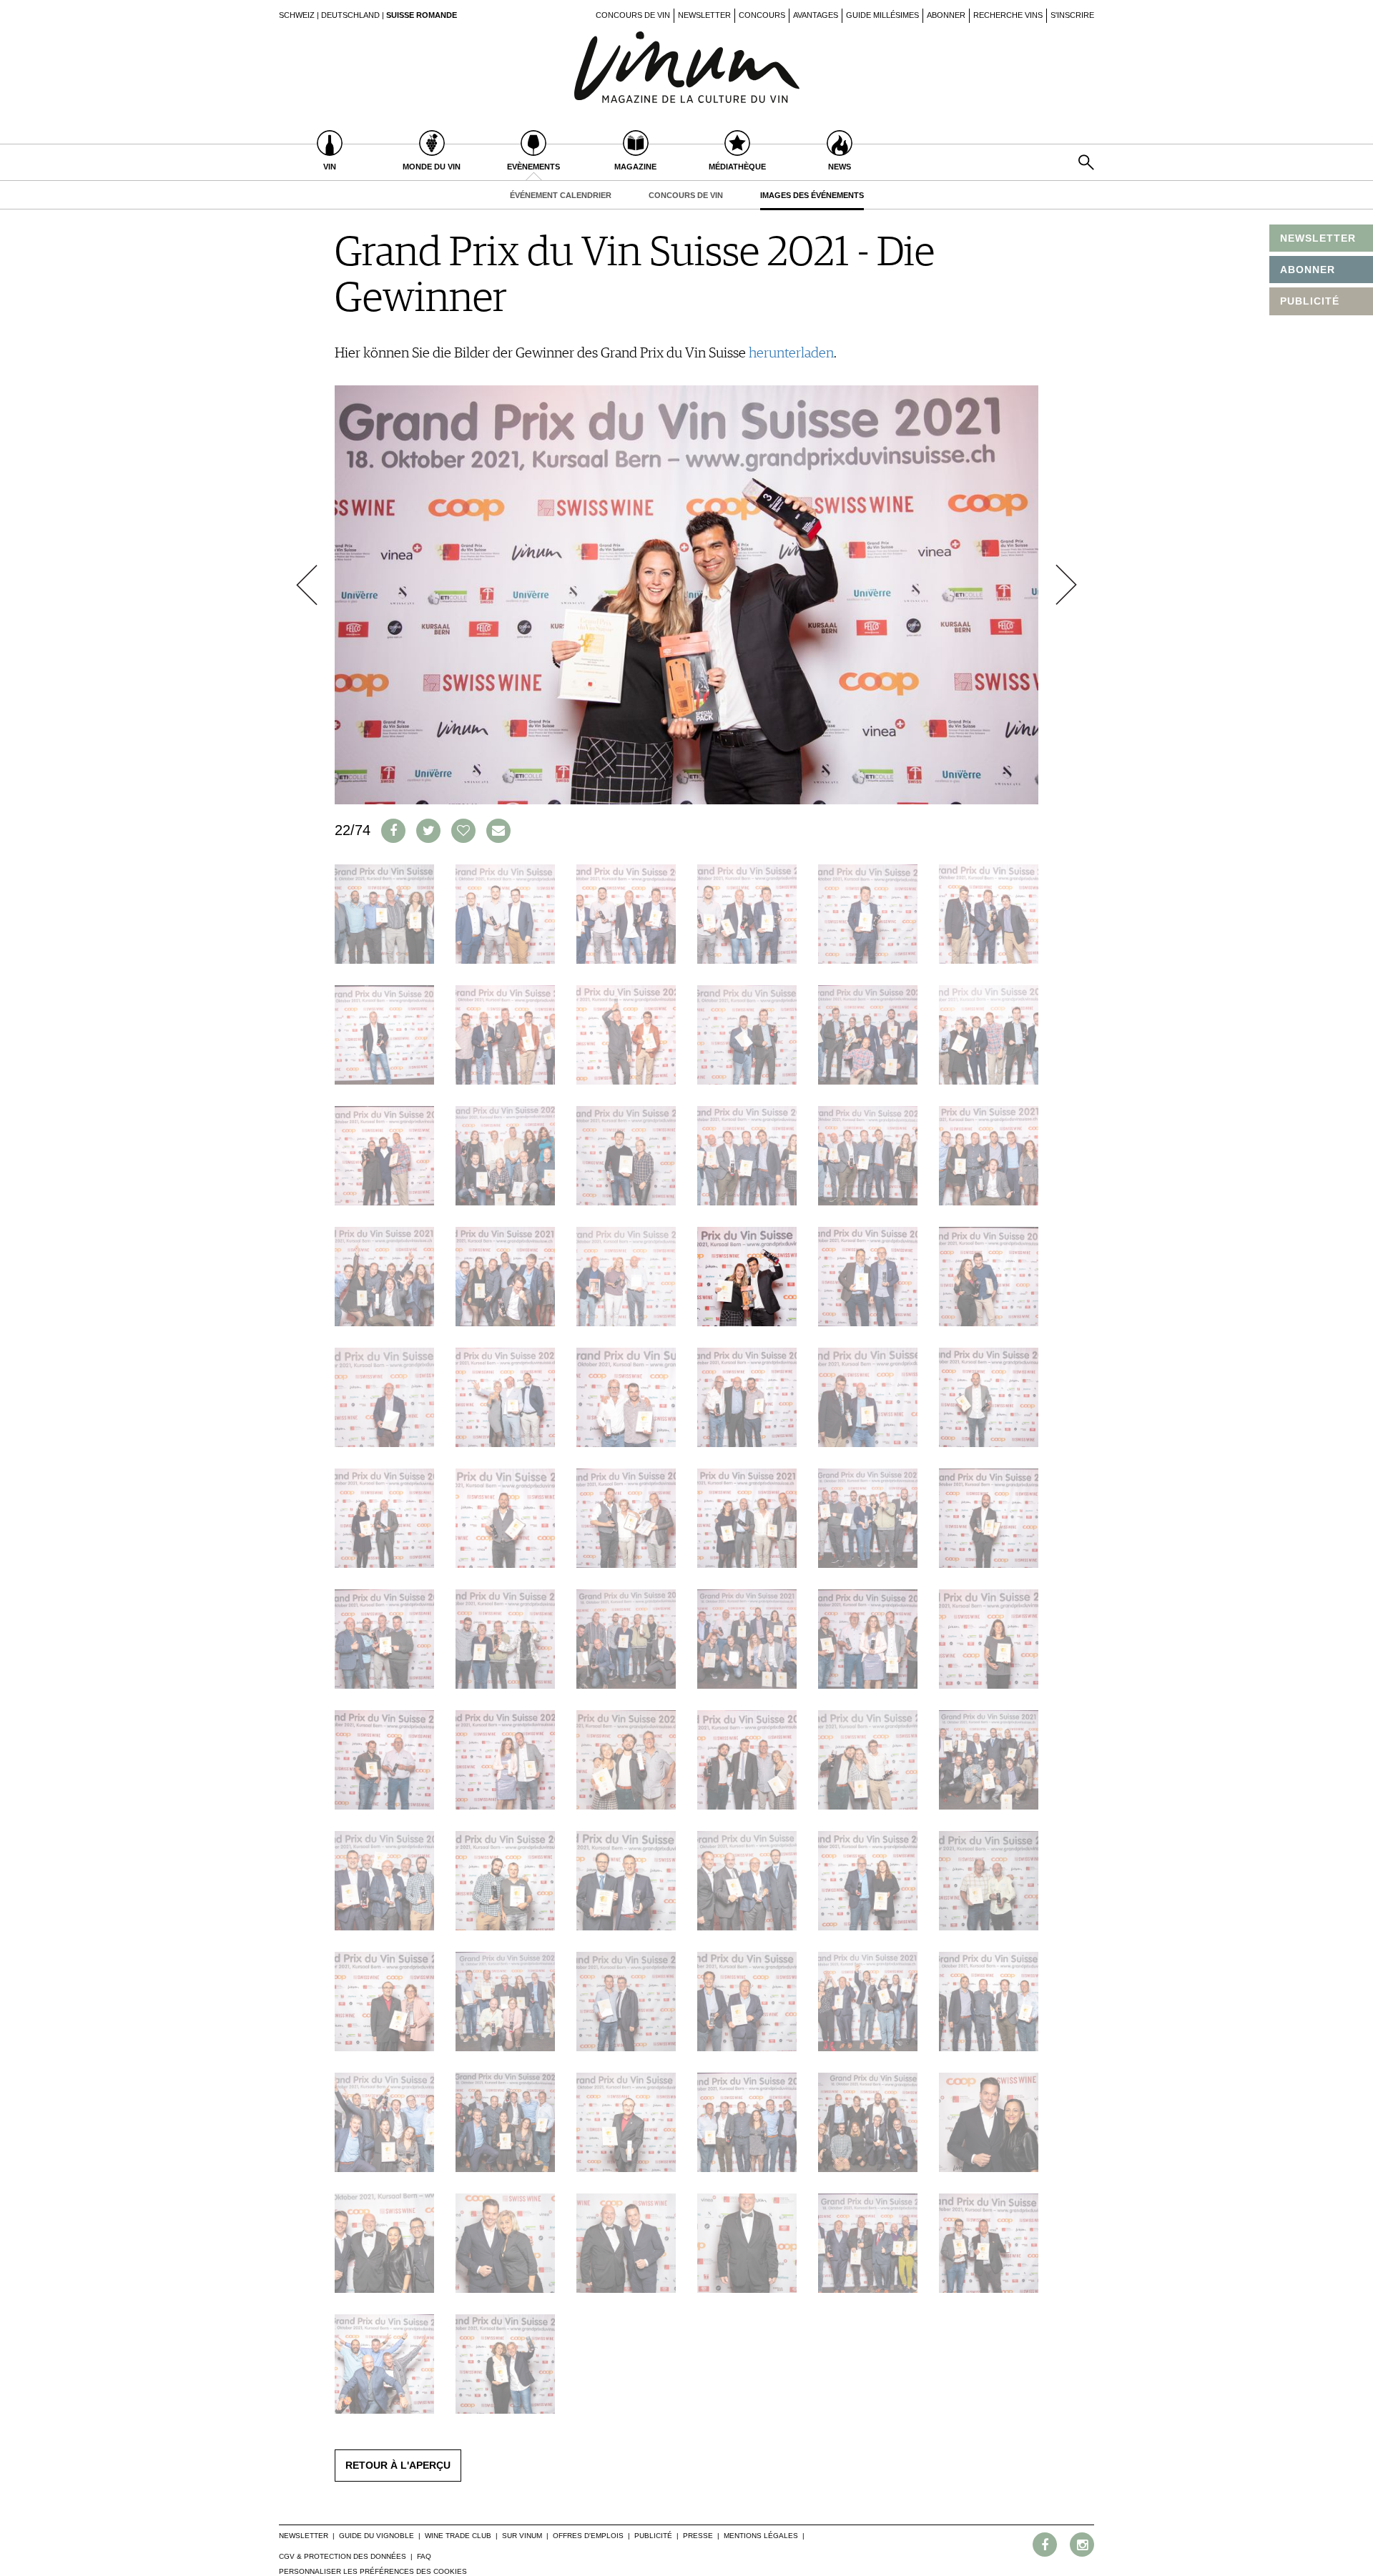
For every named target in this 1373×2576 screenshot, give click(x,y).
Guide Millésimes (882, 15)
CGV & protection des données (343, 2556)
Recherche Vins (1008, 15)
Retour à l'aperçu (398, 2465)
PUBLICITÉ (1310, 301)
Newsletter (704, 15)
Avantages (816, 15)
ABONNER (1308, 270)
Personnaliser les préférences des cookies (373, 2571)
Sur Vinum (522, 2536)
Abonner (946, 15)
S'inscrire (1072, 15)
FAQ (424, 2556)
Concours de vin (633, 15)
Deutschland (350, 15)
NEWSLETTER (1318, 238)
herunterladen (791, 353)
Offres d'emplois (588, 2536)
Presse (698, 2536)
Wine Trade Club (458, 2536)
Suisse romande (422, 15)
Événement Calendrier (561, 195)
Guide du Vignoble (377, 2536)
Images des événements (812, 195)
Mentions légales (761, 2536)
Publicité (653, 2536)
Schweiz (297, 15)
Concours (762, 15)
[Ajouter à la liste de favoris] (463, 831)
